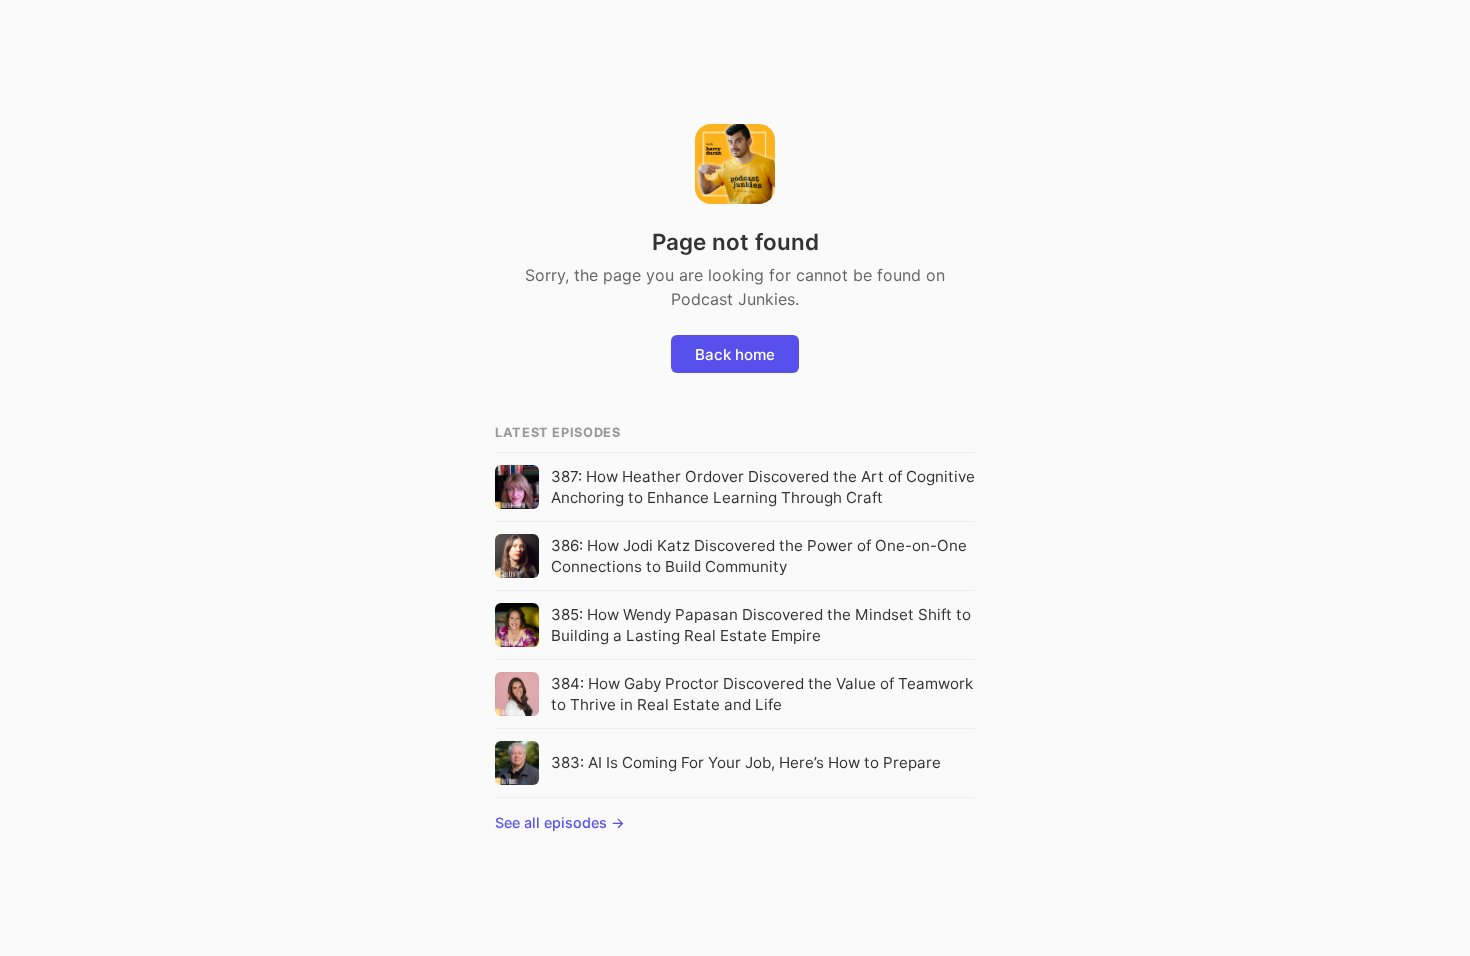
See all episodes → (560, 822)
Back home (735, 354)
